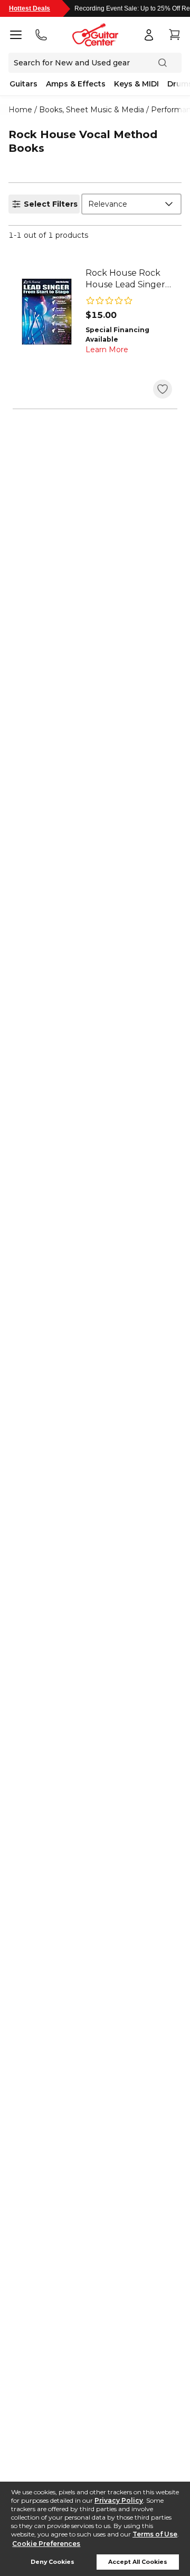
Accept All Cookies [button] (138, 2562)
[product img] (46, 312)
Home (20, 110)
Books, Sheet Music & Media (92, 110)
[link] (129, 279)
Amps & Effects (76, 84)
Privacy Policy (119, 2500)
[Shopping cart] (174, 35)
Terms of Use (155, 2534)
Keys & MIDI (136, 84)
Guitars (23, 84)
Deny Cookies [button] (53, 2562)
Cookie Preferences (46, 2544)
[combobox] (131, 204)
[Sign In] (149, 35)
